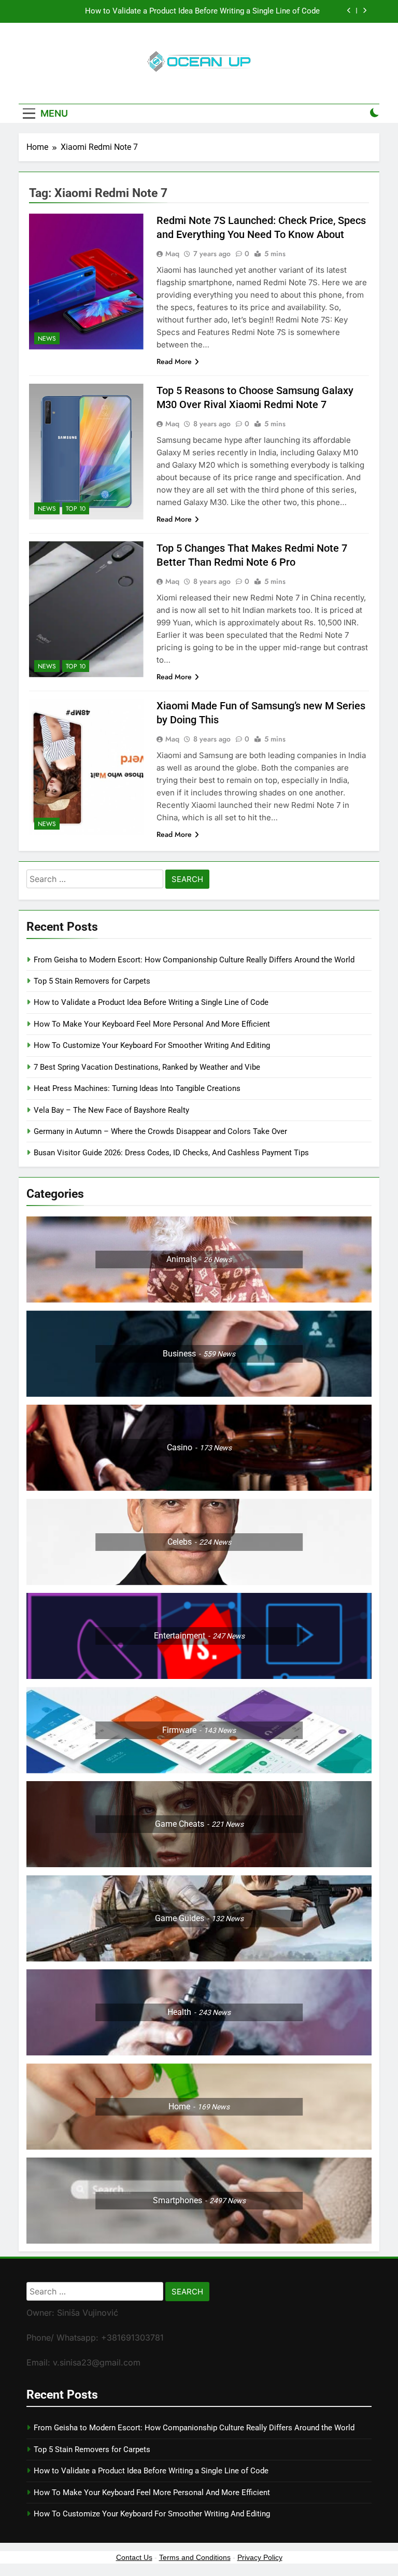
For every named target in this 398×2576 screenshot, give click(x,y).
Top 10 (76, 509)
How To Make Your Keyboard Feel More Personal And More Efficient (152, 1024)
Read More (174, 361)
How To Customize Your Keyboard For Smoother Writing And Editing (152, 1045)
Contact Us (134, 2557)
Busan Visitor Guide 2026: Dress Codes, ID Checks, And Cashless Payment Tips (172, 1153)
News (47, 339)
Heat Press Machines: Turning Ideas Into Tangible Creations (137, 1088)
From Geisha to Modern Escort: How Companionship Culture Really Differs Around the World (194, 960)
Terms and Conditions (195, 2557)
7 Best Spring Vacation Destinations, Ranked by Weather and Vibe (147, 1067)
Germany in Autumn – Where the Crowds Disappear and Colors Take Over (160, 1131)
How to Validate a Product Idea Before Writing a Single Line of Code (202, 11)
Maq (172, 254)
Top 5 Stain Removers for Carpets (92, 981)
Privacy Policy (260, 2557)
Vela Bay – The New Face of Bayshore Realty (111, 1110)
